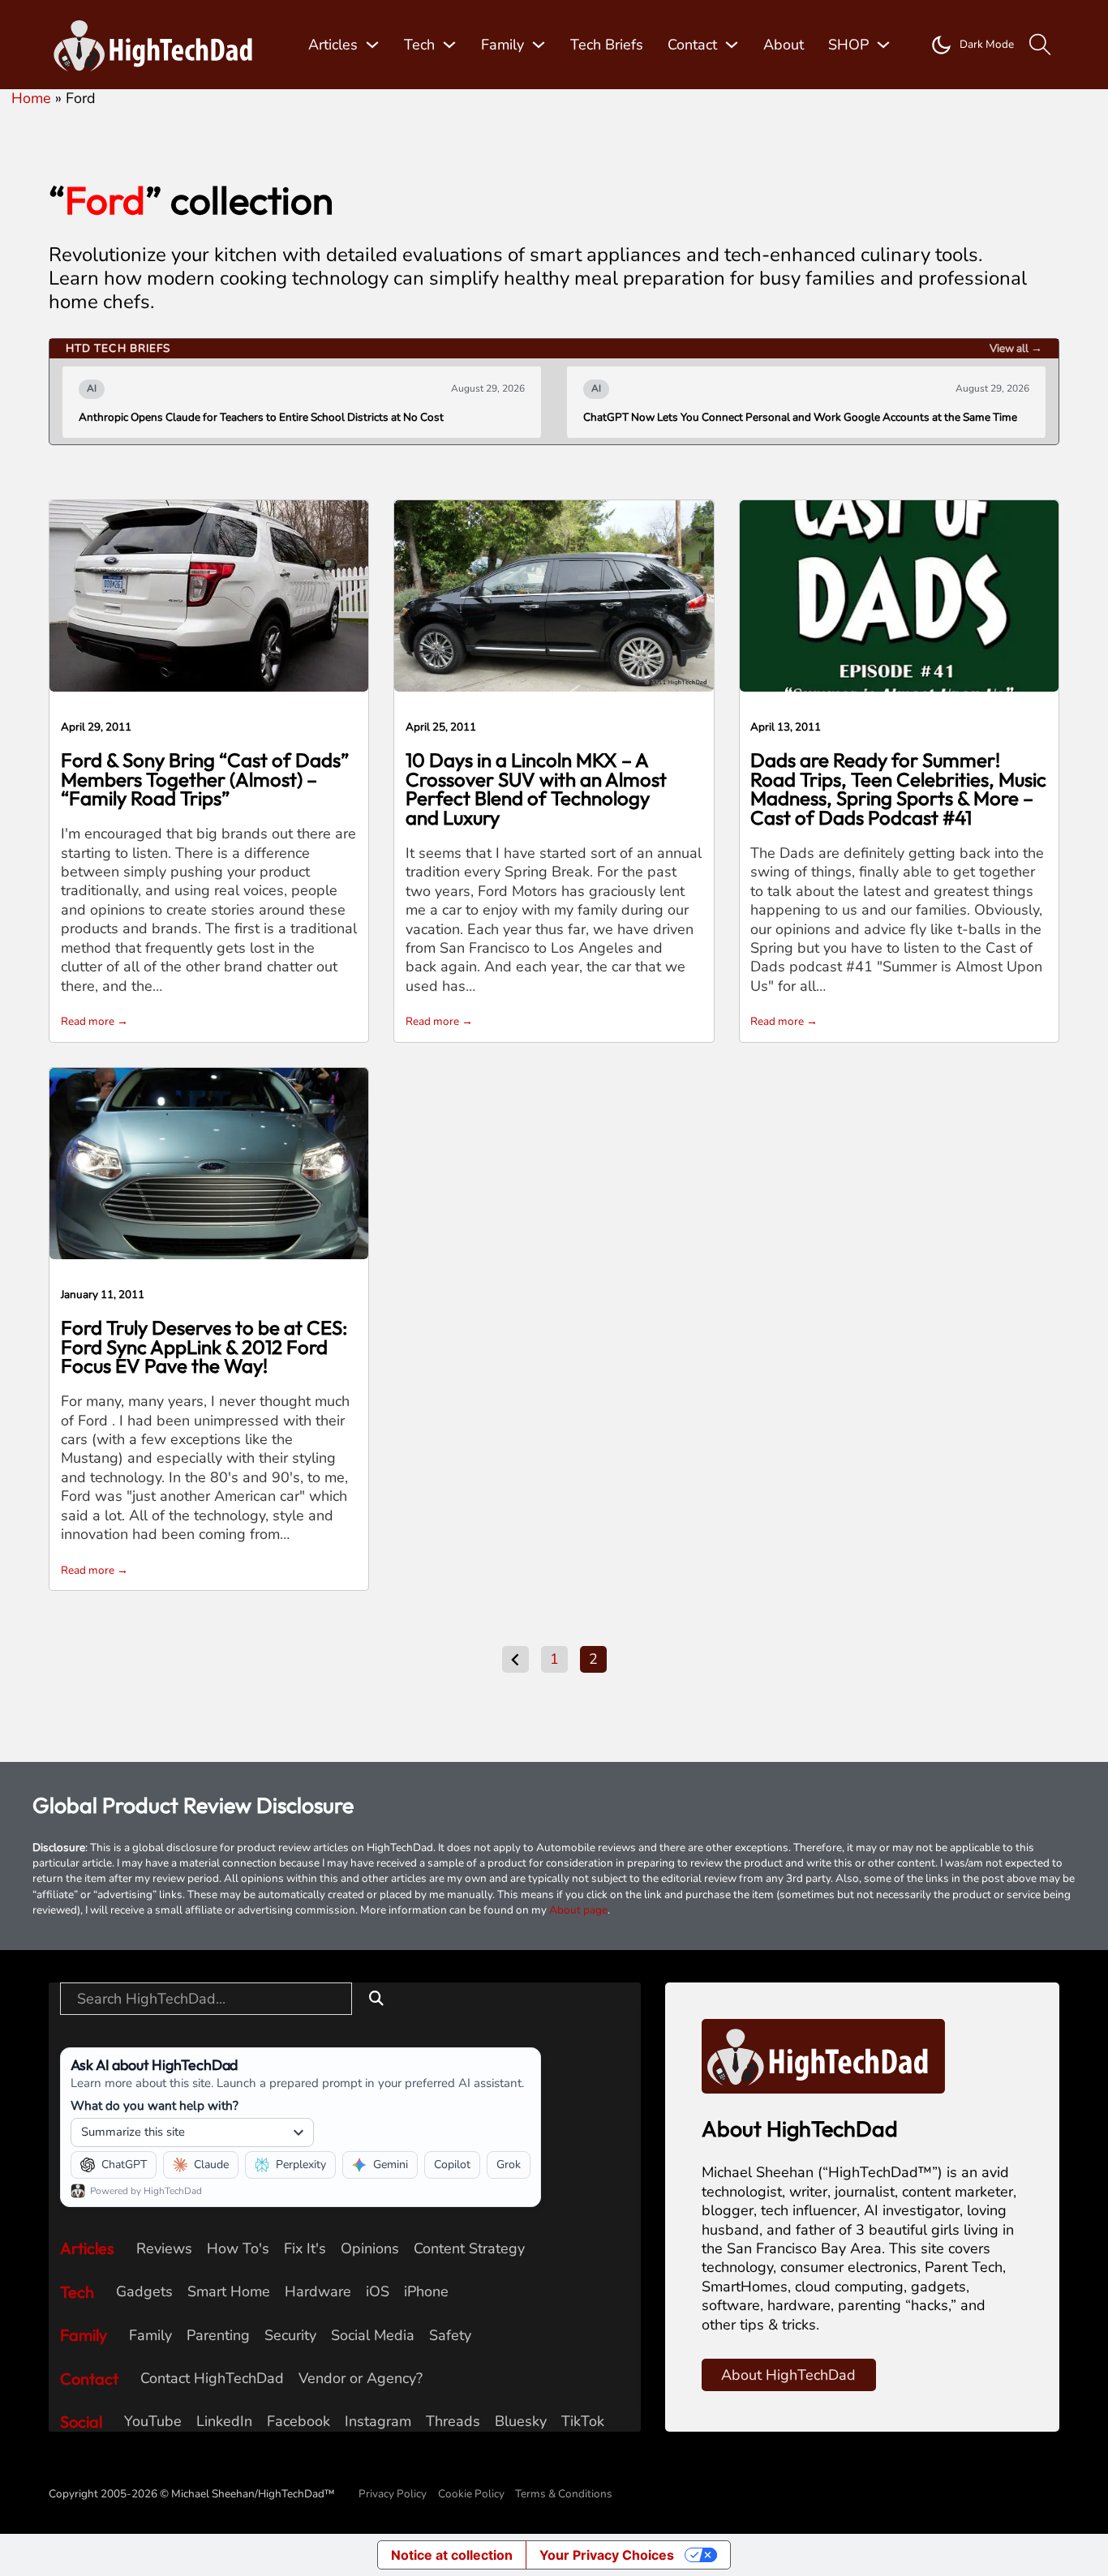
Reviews (164, 2249)
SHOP (848, 45)
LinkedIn (224, 2422)
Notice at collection (452, 2555)
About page (578, 1910)
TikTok (583, 2422)
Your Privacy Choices (607, 2555)
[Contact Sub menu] (732, 45)
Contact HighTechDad (212, 2379)
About (784, 45)
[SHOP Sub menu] (883, 45)
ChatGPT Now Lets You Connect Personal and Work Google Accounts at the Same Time (800, 418)
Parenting (218, 2336)
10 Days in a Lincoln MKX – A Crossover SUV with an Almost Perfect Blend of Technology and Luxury (536, 789)
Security (290, 2336)
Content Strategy (469, 2249)
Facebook (298, 2422)
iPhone (426, 2292)
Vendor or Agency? (361, 2379)
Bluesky (521, 2422)
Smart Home (229, 2292)
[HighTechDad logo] (823, 2055)
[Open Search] (1040, 45)
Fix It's (305, 2249)
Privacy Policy (393, 2494)
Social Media (373, 2336)
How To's (238, 2249)
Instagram (378, 2422)
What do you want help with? (155, 2105)
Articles (333, 45)
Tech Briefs (607, 45)
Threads (453, 2422)
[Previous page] (515, 1659)
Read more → (94, 1021)
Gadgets (144, 2292)
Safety (450, 2336)
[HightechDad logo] (158, 45)
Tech (419, 45)
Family (502, 45)
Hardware (318, 2292)
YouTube (153, 2422)
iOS (378, 2292)
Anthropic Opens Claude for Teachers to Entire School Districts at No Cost (261, 418)
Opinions (370, 2249)
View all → (1016, 348)
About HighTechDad (788, 2375)
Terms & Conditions (564, 2494)
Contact (692, 45)
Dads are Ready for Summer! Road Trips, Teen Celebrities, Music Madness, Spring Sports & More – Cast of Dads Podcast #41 (898, 789)
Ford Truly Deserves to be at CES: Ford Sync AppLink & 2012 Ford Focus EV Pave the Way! (204, 1347)
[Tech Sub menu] (449, 45)
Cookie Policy (471, 2494)
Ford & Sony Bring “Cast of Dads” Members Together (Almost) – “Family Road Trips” (205, 779)
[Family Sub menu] (539, 45)
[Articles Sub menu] (372, 45)
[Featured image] (209, 595)
